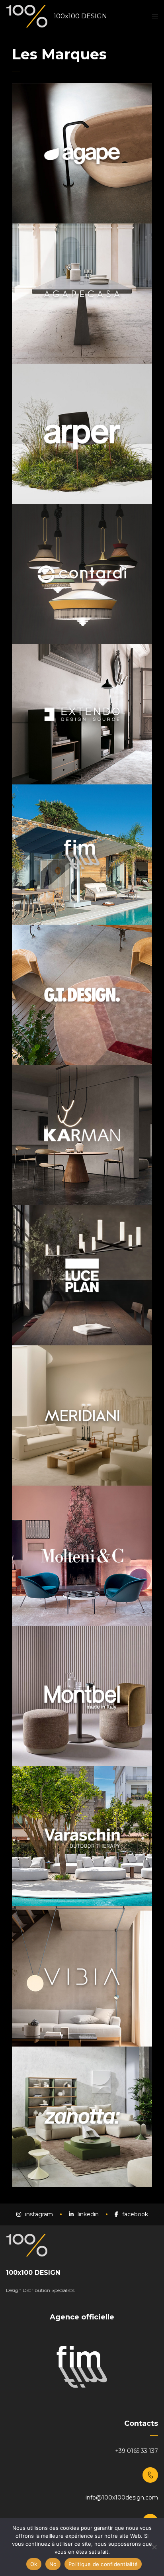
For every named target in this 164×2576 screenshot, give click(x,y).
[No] (154, 2547)
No (53, 2564)
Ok (34, 2564)
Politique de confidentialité (103, 2564)
